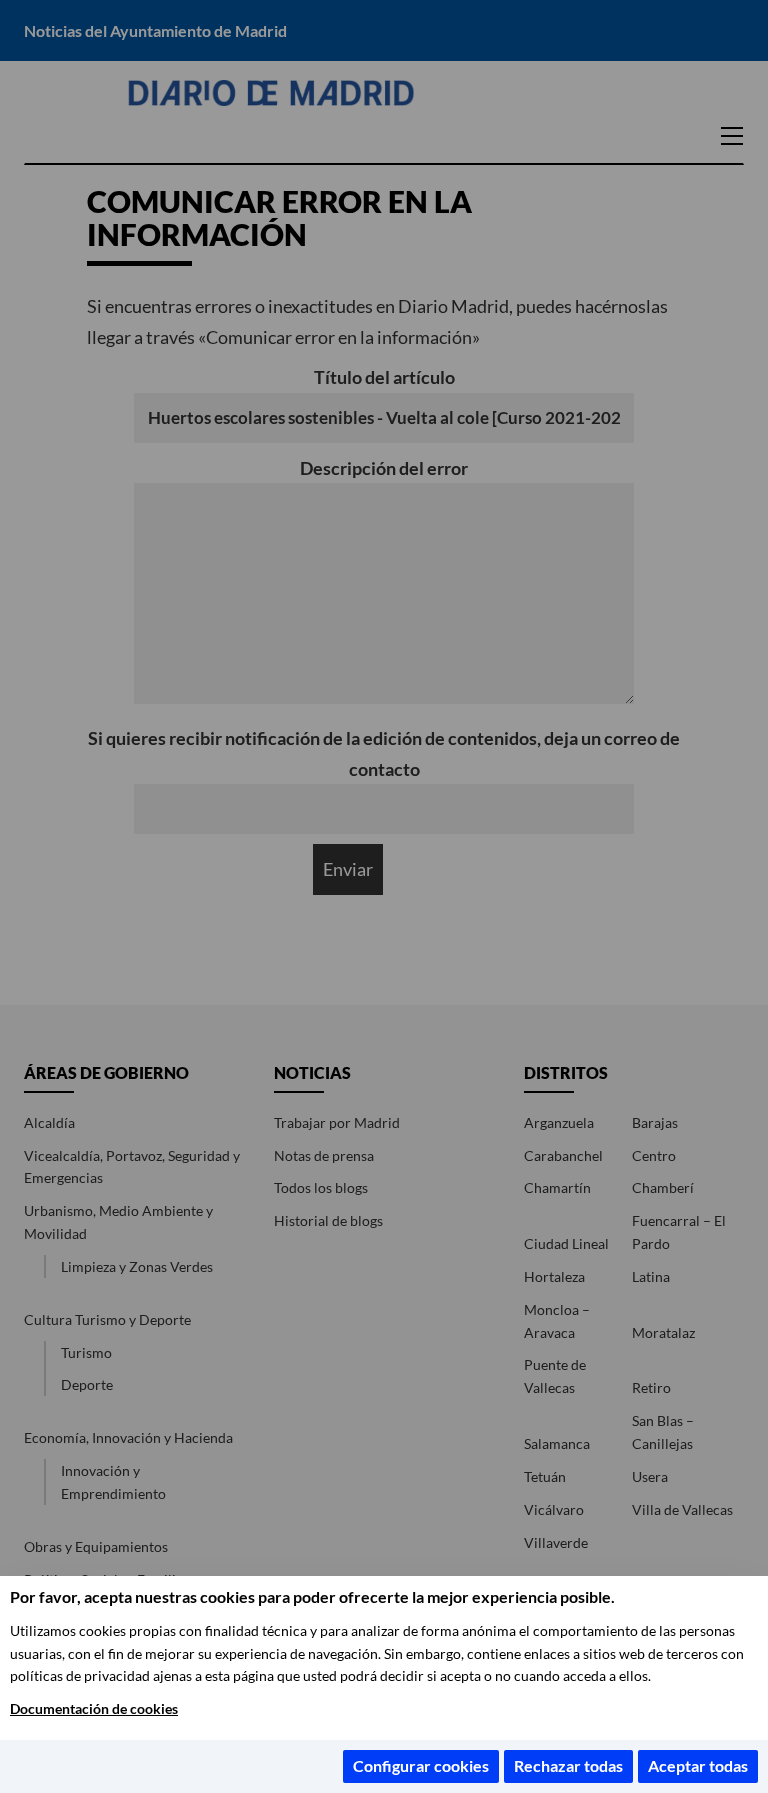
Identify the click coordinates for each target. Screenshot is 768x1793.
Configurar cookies (421, 1765)
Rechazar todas (568, 1765)
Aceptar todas (698, 1765)
